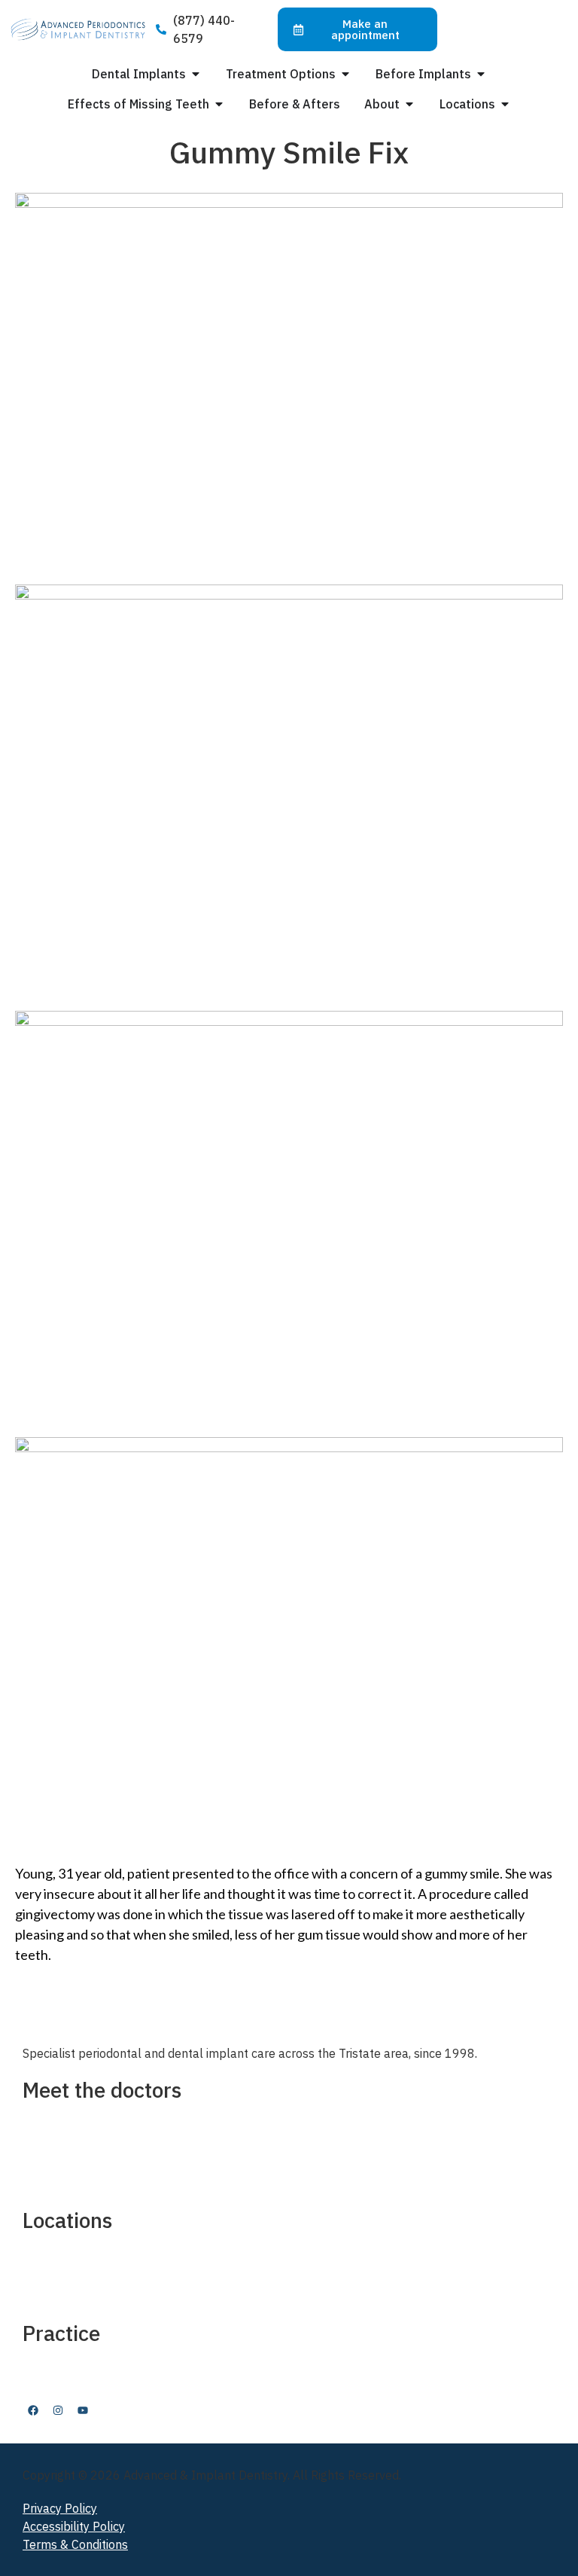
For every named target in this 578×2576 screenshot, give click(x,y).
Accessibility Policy (74, 2526)
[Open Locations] (505, 104)
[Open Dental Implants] (196, 74)
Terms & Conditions (75, 2544)
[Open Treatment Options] (345, 74)
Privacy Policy (60, 2508)
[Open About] (409, 104)
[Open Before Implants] (481, 74)
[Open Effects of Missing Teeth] (219, 104)
